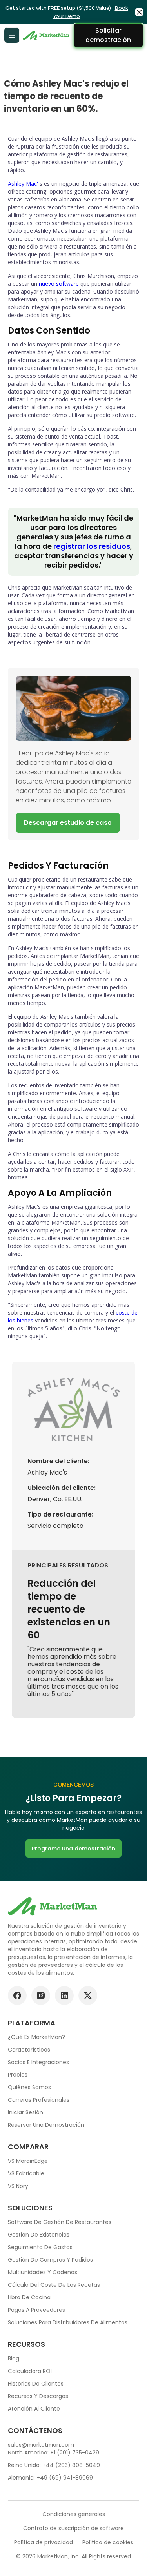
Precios (18, 2075)
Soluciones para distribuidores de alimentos (68, 2322)
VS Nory (18, 2186)
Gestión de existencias (39, 2235)
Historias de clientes (36, 2384)
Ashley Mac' (23, 184)
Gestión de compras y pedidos (50, 2260)
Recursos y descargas (38, 2396)
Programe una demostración (73, 1849)
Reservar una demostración (46, 2125)
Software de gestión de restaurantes (60, 2222)
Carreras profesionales (39, 2100)
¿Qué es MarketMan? (36, 2037)
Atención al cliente (34, 2409)
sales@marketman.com (41, 2445)
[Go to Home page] (47, 35)
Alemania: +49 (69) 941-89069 (50, 2478)
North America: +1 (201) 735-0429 (54, 2453)
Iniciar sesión (25, 2112)
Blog (14, 2358)
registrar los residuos (92, 546)
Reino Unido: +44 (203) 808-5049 (54, 2465)
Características (29, 2050)
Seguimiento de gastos (40, 2247)
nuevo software (59, 284)
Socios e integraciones (38, 2062)
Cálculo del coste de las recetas (54, 2285)
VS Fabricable (26, 2173)
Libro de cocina (29, 2297)
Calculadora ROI (30, 2371)
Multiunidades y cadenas (43, 2272)
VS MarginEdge (28, 2161)
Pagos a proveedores (36, 2310)
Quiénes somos (29, 2087)
